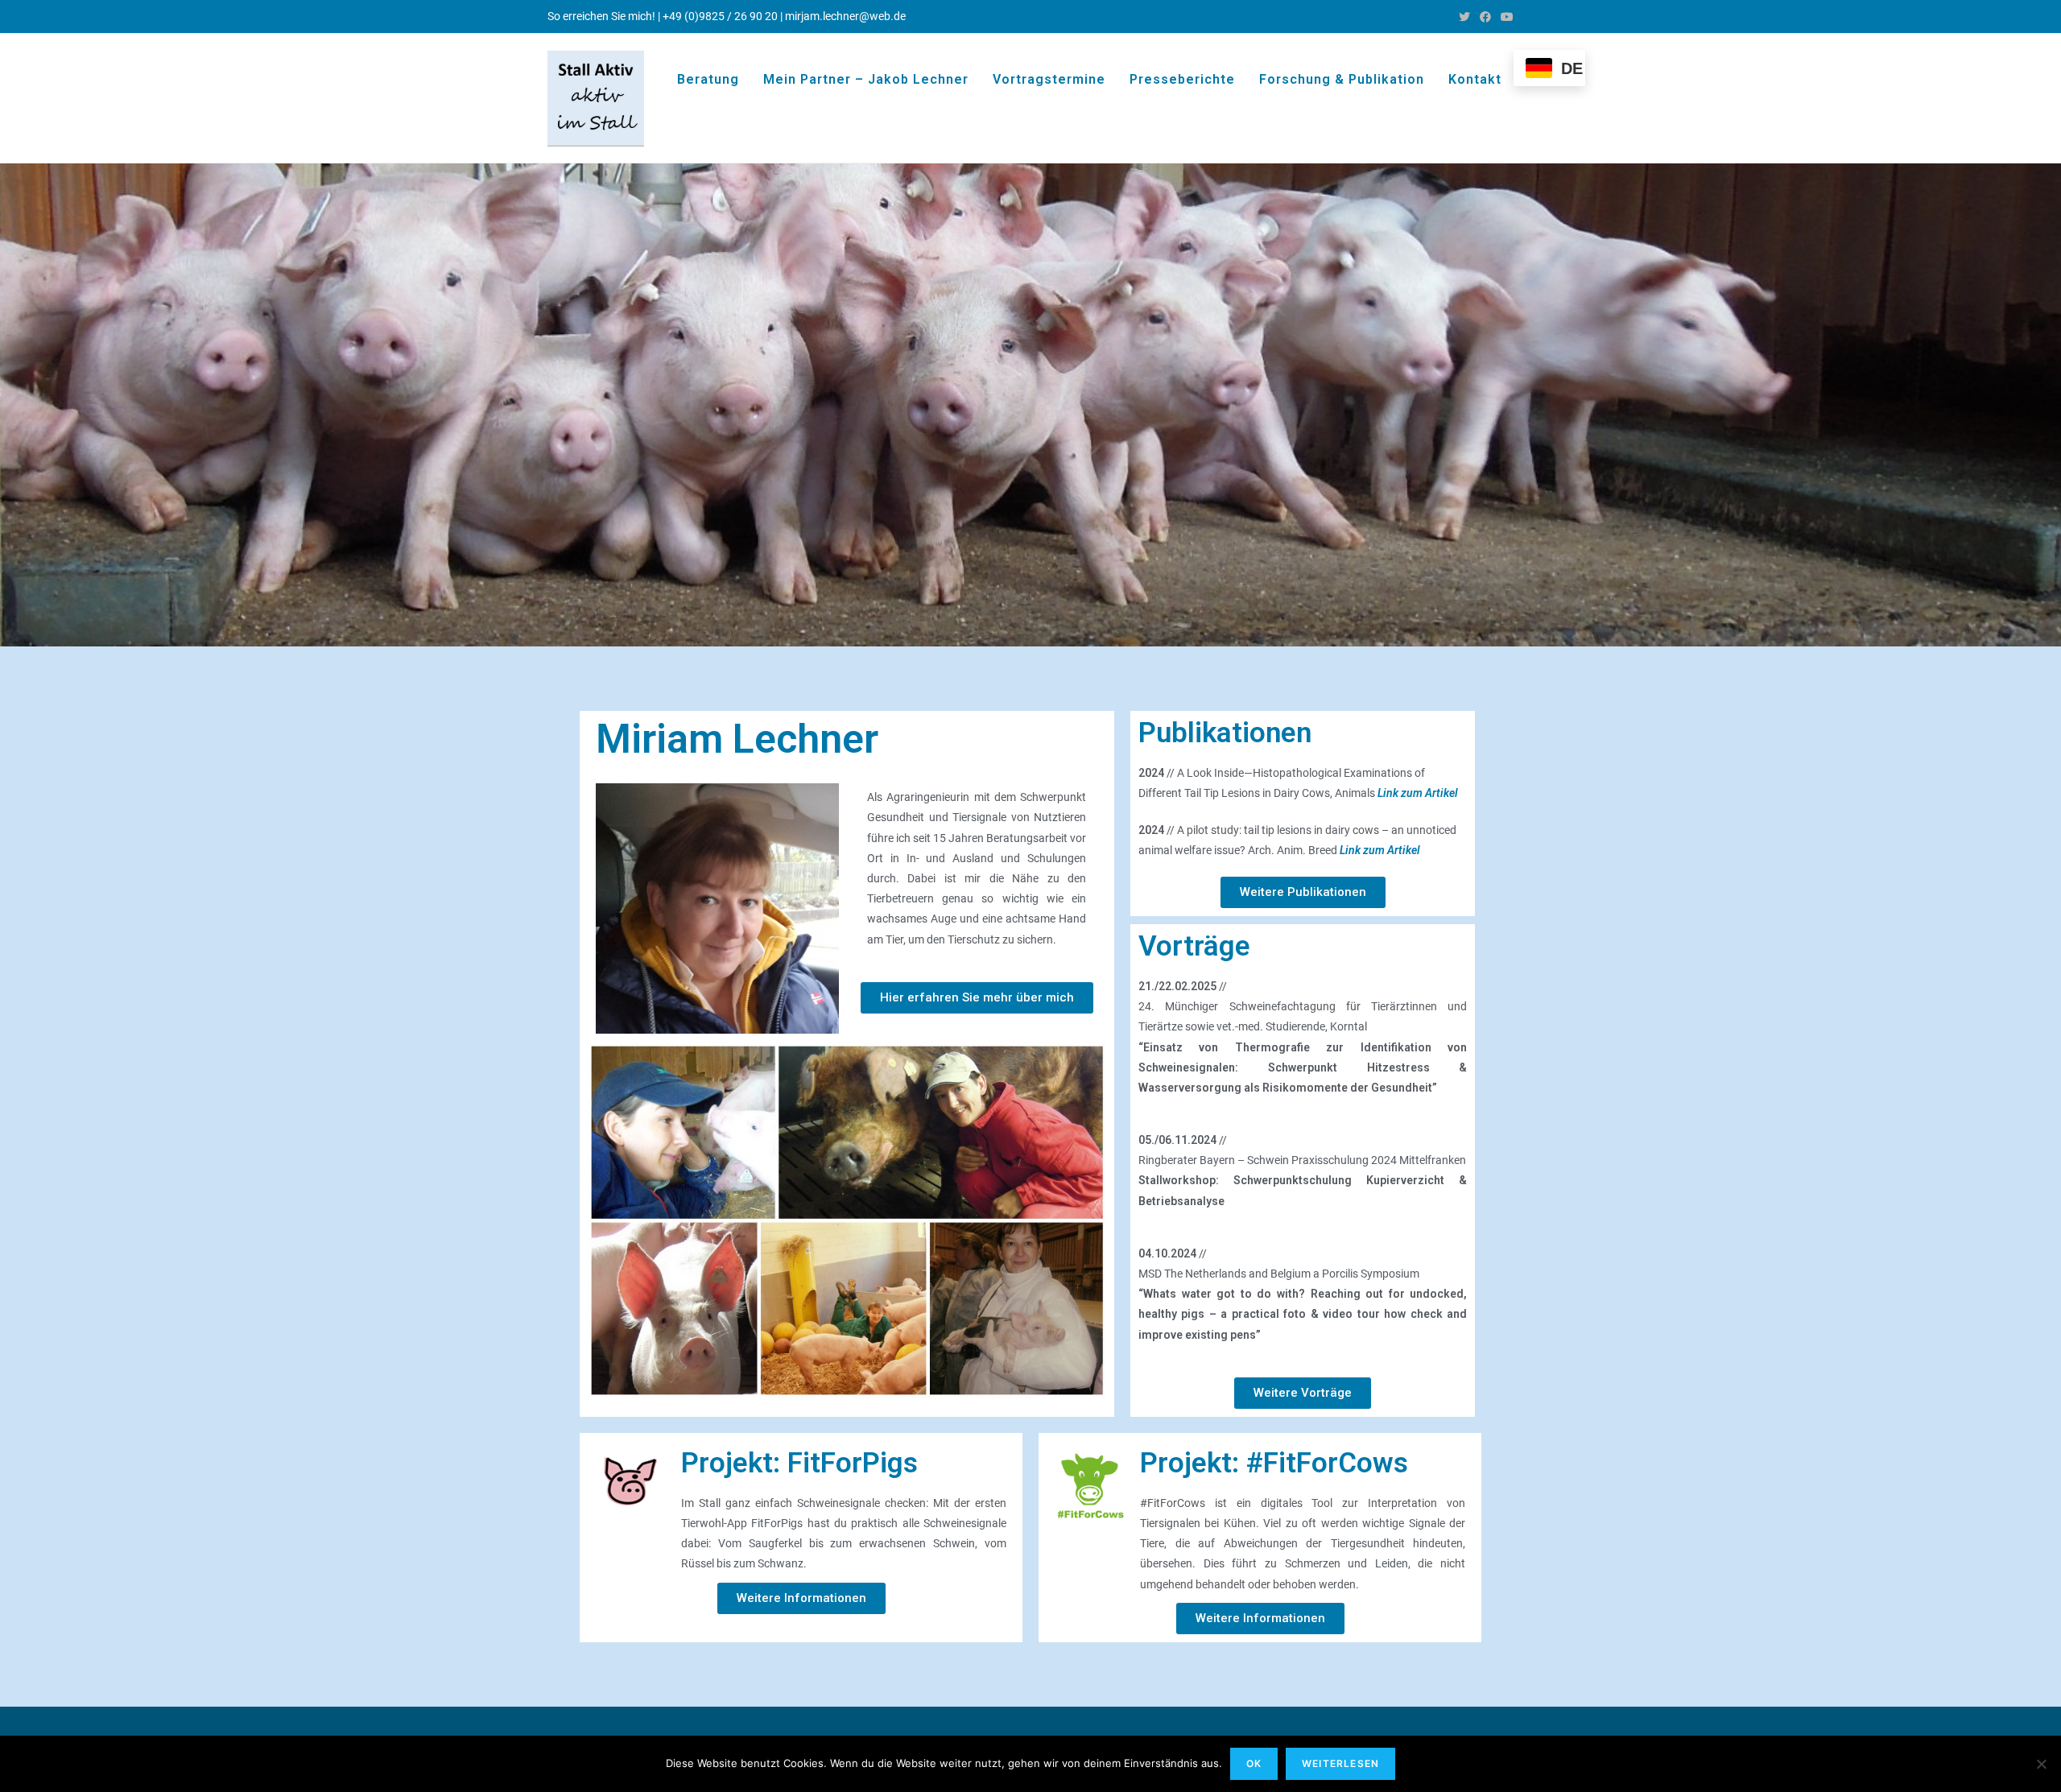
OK (1254, 1763)
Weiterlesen (1340, 1763)
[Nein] (2041, 1764)
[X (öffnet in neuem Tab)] (1464, 17)
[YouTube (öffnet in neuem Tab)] (1505, 17)
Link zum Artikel (1418, 793)
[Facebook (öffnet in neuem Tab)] (1485, 17)
